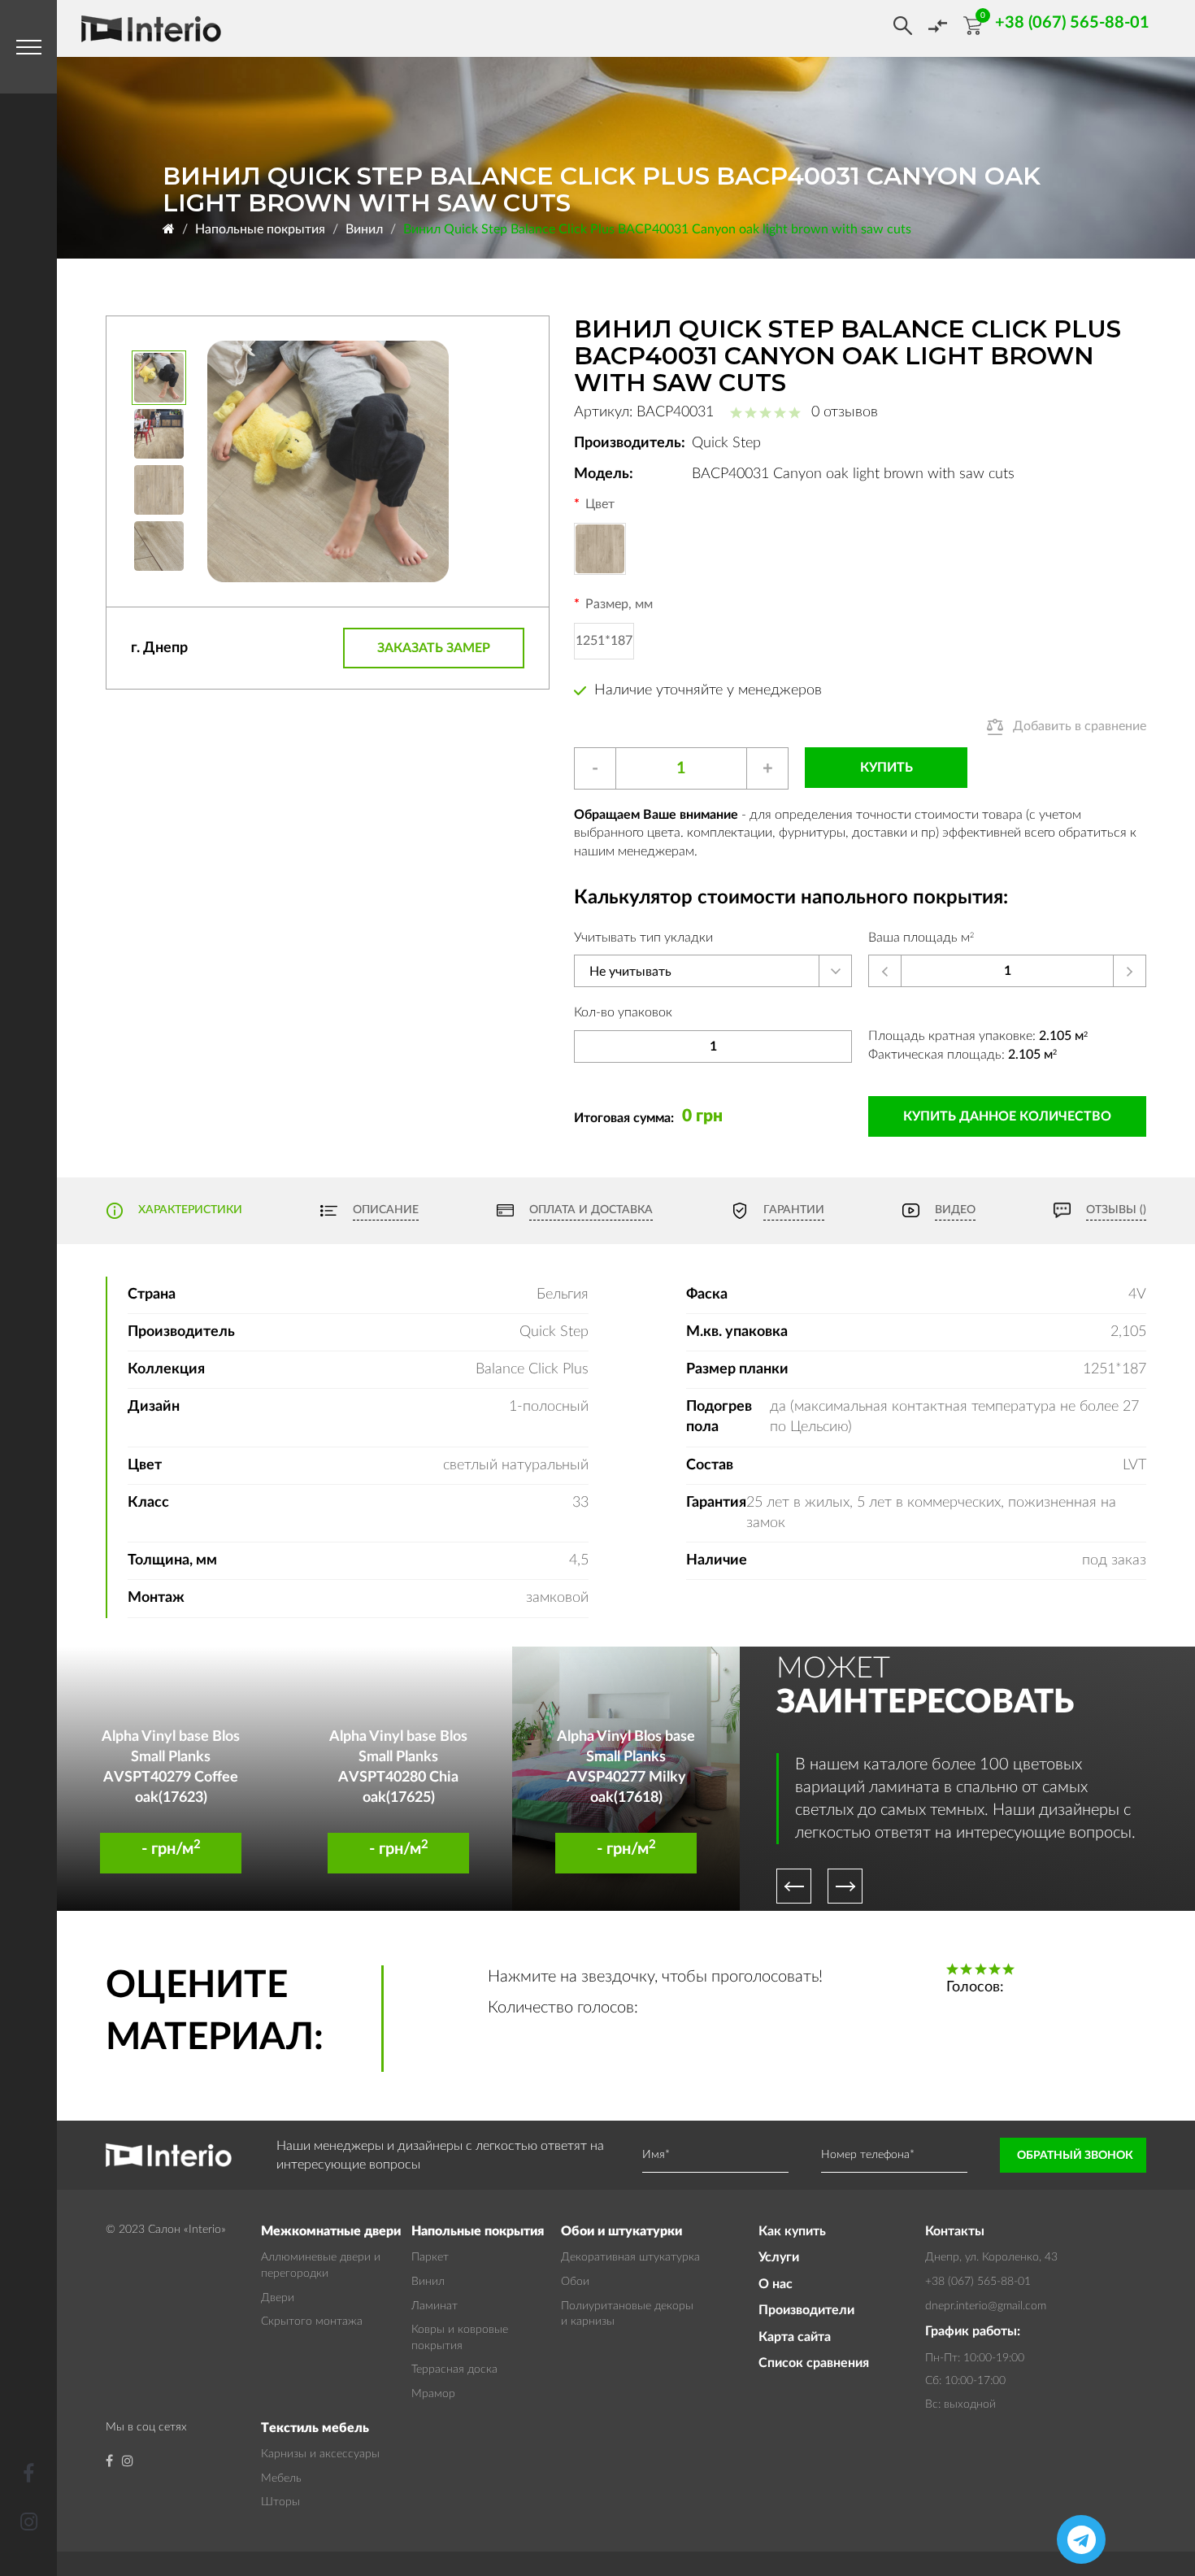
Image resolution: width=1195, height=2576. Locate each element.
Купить (886, 768)
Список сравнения (814, 2363)
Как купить (792, 2231)
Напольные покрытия (260, 229)
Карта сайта (795, 2337)
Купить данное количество (1007, 1116)
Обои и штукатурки (621, 2231)
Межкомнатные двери (331, 2231)
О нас (776, 2284)
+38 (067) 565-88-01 (978, 2282)
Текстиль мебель (315, 2428)
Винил (364, 229)
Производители (806, 2310)
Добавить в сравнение (1080, 726)
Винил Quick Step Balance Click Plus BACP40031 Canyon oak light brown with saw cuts (657, 229)
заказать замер (434, 648)
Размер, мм (619, 604)
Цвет (600, 504)
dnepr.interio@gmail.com (986, 2306)
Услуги (779, 2257)
